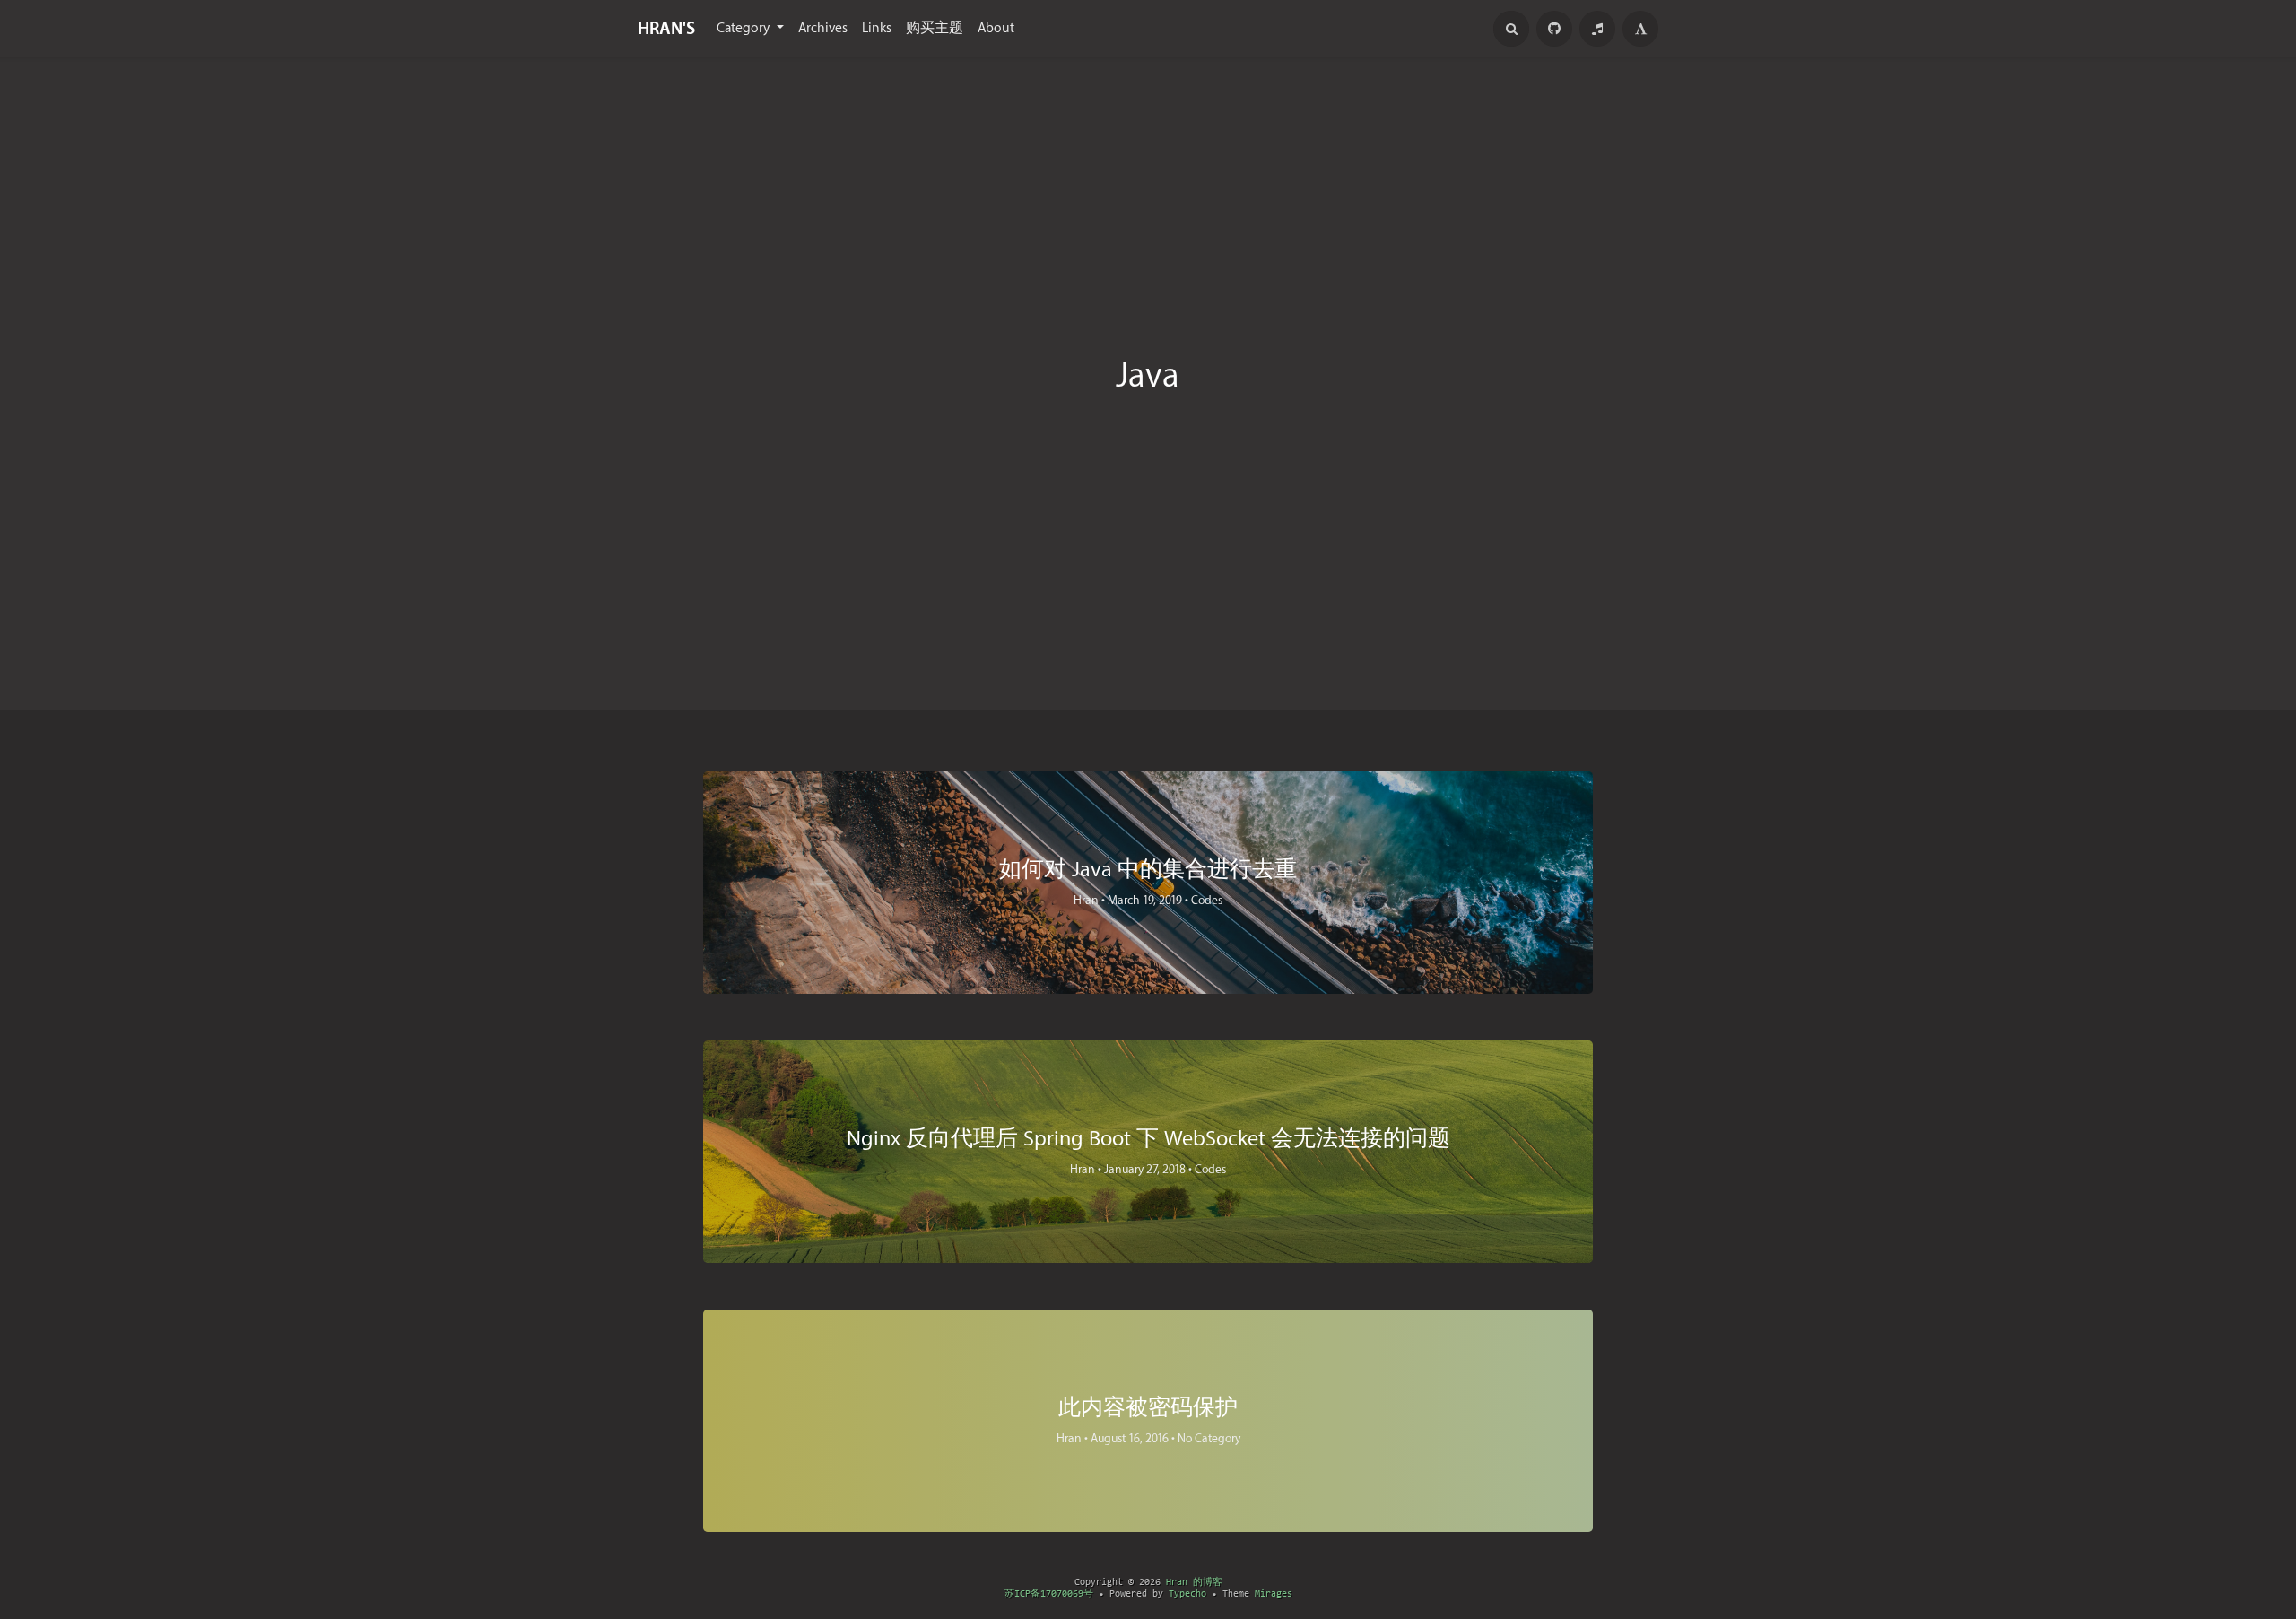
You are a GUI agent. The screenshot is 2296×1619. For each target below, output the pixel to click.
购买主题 (935, 28)
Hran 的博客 (1194, 1583)
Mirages (1274, 1594)
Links (877, 28)
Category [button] (745, 28)
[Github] (1554, 29)
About (996, 28)
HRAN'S (666, 29)
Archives (823, 28)
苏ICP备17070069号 (1049, 1594)
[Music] (1597, 29)
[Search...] (1511, 29)
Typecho (1187, 1594)
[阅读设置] (1640, 29)
